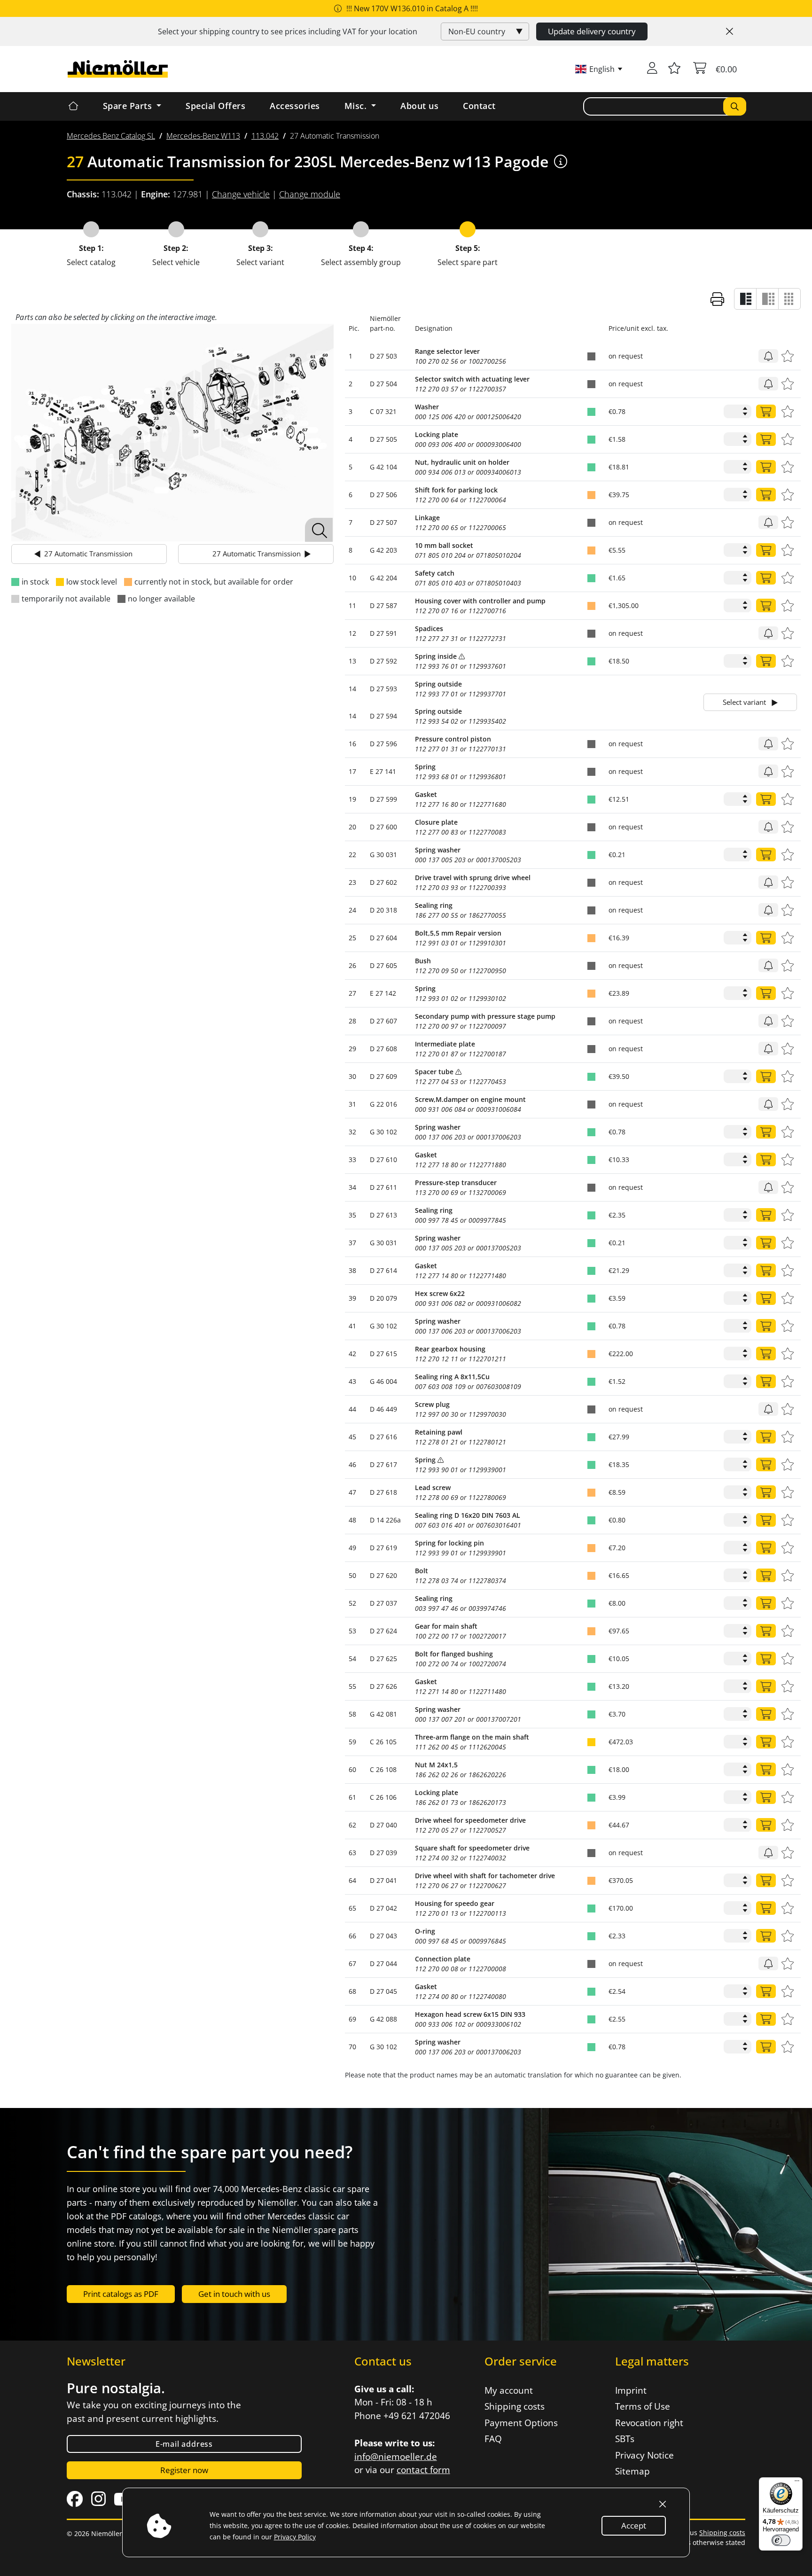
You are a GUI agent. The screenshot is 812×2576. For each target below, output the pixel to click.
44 (352, 1409)
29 (352, 1049)
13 (352, 661)
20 (352, 827)
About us (419, 106)
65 (352, 1908)
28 (352, 1021)
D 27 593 (383, 689)
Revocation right (649, 2423)
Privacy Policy (295, 2537)
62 (352, 1825)
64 (352, 1880)
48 (352, 1520)
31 (352, 1104)
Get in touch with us (234, 2294)
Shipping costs (515, 2406)
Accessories (295, 106)
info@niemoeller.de (396, 2457)
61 (352, 1797)
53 (352, 1631)
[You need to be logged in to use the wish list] (674, 69)
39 (352, 1298)
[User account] (652, 69)
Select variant (745, 702)
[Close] (730, 31)
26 (352, 965)
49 (352, 1548)
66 (352, 1936)
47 (352, 1492)
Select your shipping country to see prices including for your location (288, 31)
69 (352, 2019)
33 (352, 1159)
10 (352, 578)
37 (352, 1243)
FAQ (493, 2439)
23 (352, 882)
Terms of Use (643, 2406)
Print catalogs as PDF (121, 2294)
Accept (634, 2525)
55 (352, 1686)
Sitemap (632, 2471)
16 (352, 744)
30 (352, 1076)
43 (352, 1381)
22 (352, 855)
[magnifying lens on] (319, 530)
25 (352, 938)
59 (352, 1742)
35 (352, 1215)
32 (352, 1132)
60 (352, 1769)
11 (352, 605)
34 (352, 1187)
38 (352, 1270)
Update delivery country (592, 31)
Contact (479, 106)
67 (352, 1963)
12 (352, 633)
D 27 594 (383, 716)
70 (352, 2047)
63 (352, 1853)
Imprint (631, 2390)
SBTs (625, 2439)
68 (352, 1991)
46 (352, 1464)
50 (352, 1575)
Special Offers (215, 106)
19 (352, 799)
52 (352, 1603)
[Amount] (766, 411)
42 (352, 1354)
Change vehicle (241, 194)
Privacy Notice (644, 2455)
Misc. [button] (357, 106)
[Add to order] (768, 356)
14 (352, 689)
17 (352, 771)
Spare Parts (129, 106)
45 (352, 1437)
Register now (184, 2470)
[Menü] (797, 2483)
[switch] (781, 2540)
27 (352, 993)
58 (352, 1714)
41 (352, 1326)
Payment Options (521, 2423)
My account (509, 2390)
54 (352, 1659)
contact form (423, 2470)
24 (352, 910)
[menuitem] (111, 136)
